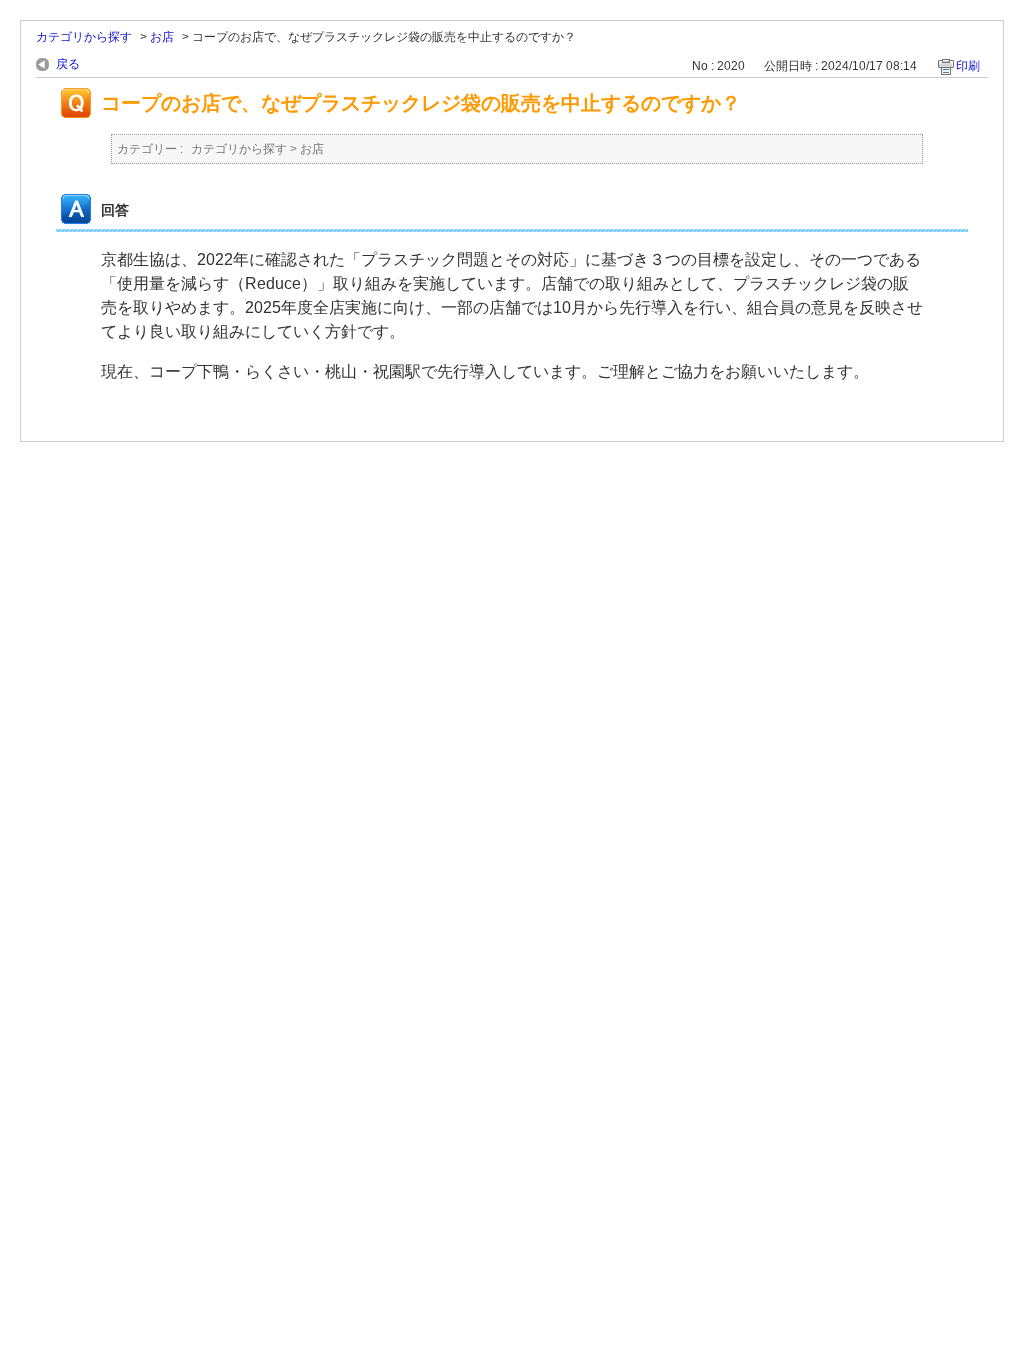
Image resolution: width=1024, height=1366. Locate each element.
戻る (68, 64)
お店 (162, 37)
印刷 (968, 66)
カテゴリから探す (84, 37)
